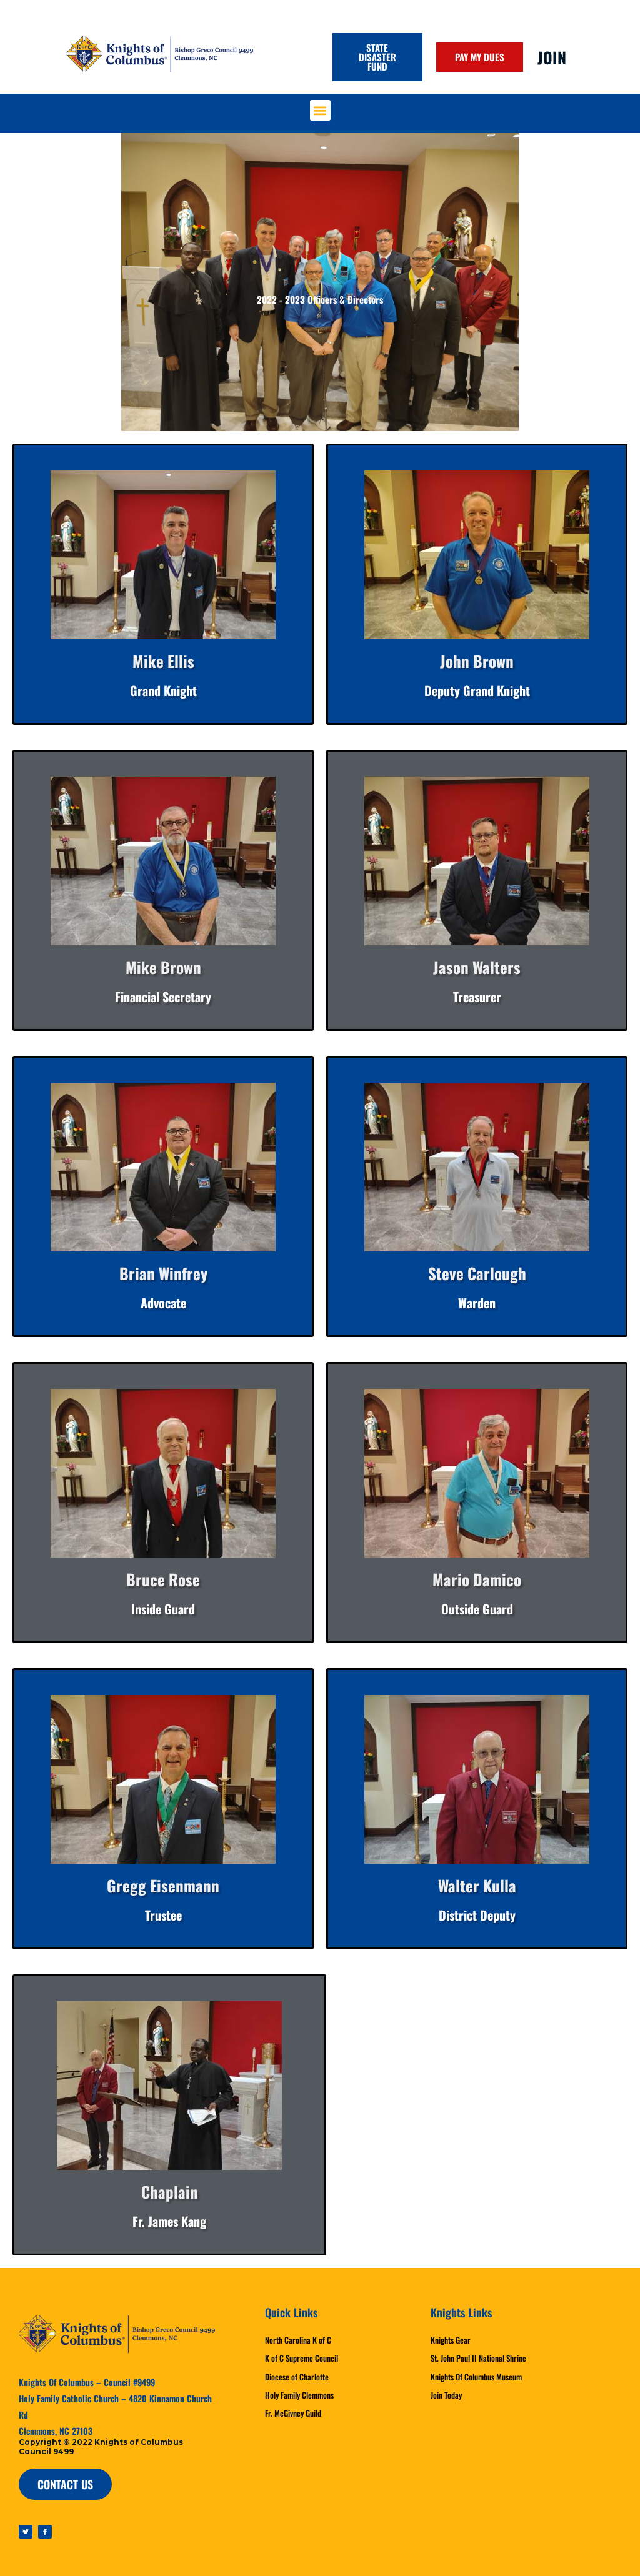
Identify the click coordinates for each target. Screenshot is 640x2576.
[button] (320, 110)
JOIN (552, 57)
